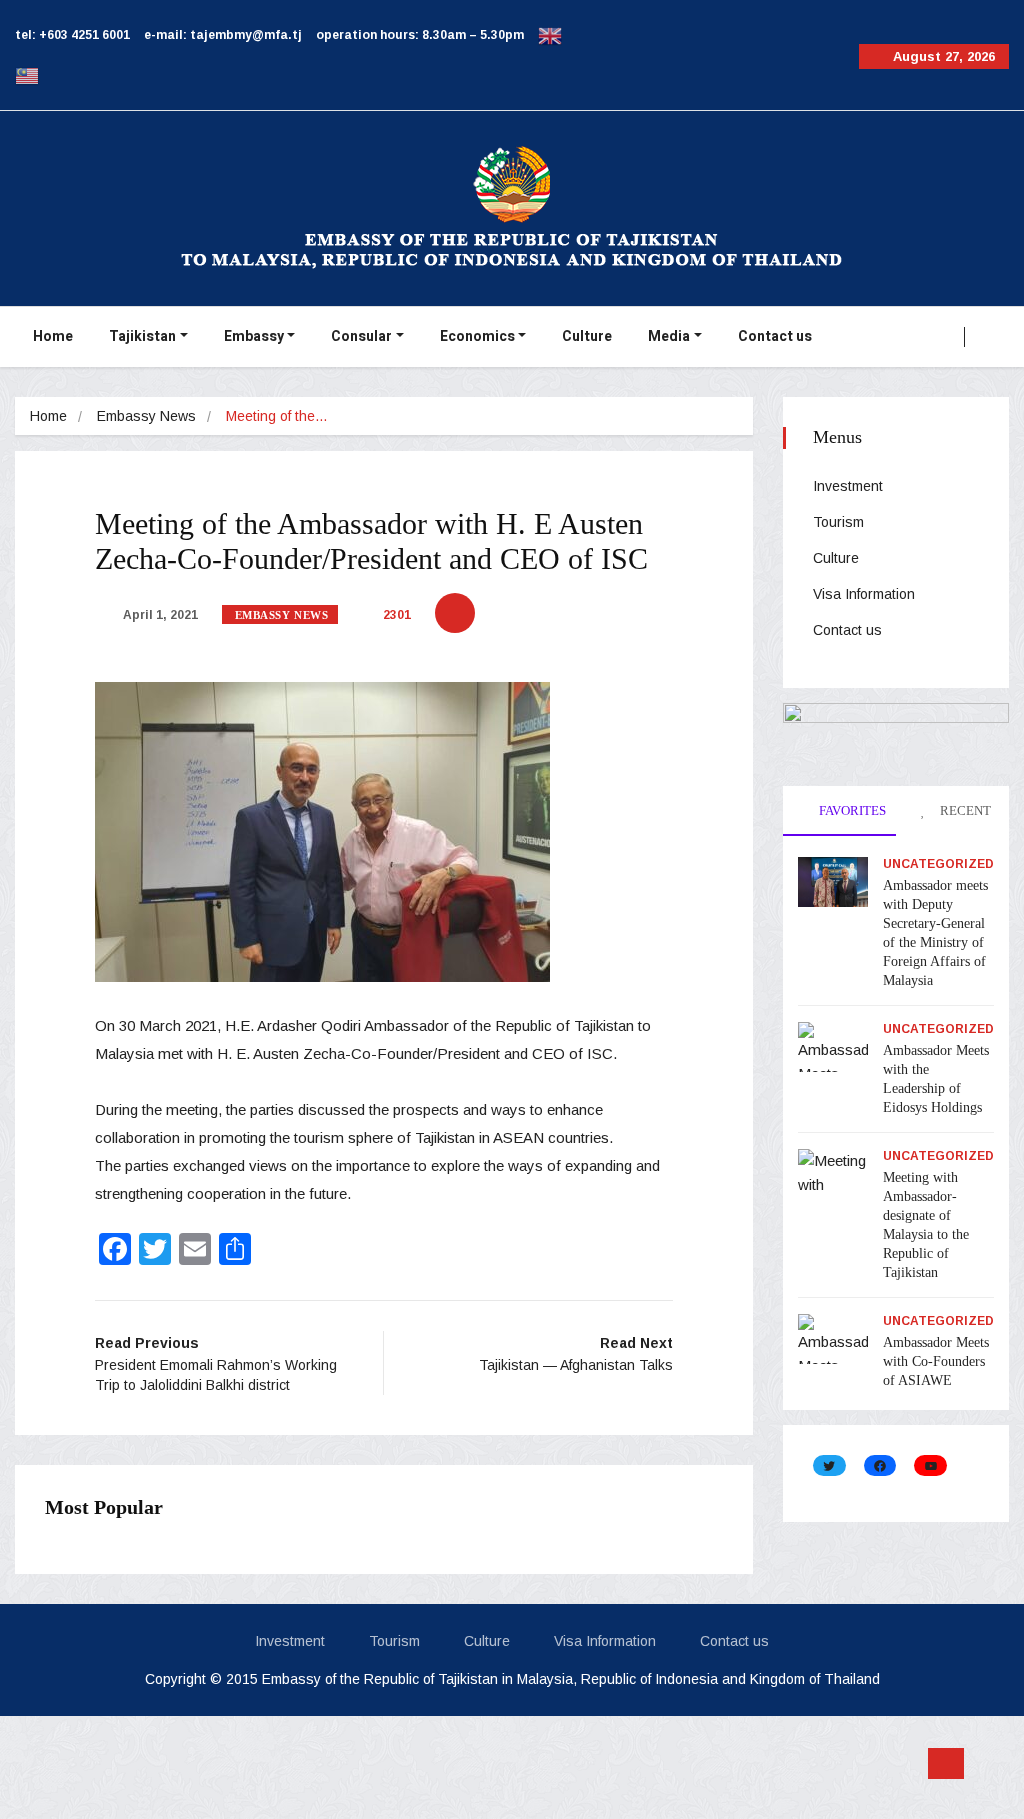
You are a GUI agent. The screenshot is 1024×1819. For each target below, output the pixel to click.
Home (53, 336)
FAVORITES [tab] (851, 810)
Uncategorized (938, 864)
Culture (587, 336)
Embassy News (146, 416)
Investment (848, 486)
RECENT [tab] (964, 810)
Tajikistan (142, 336)
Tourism (838, 522)
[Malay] (27, 75)
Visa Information (864, 594)
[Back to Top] (946, 1764)
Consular (361, 336)
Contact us (775, 336)
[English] (550, 35)
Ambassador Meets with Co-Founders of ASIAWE (936, 1361)
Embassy (254, 336)
